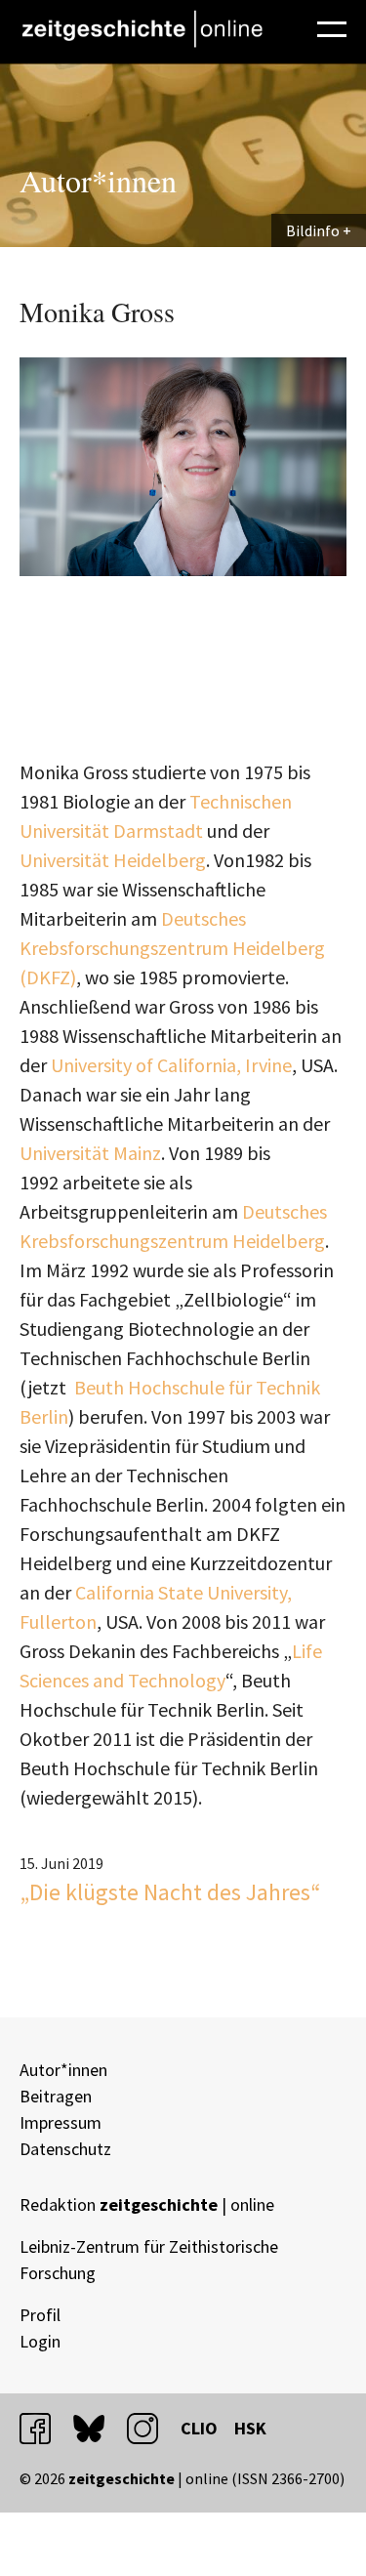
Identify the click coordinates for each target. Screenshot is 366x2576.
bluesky (98, 2428)
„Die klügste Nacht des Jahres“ (170, 1892)
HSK (250, 2428)
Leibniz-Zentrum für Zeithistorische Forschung (149, 2260)
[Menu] (332, 26)
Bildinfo (313, 230)
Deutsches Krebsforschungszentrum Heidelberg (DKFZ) (172, 948)
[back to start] (142, 29)
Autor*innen (63, 2070)
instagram (151, 2428)
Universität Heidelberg (113, 860)
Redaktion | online (147, 2204)
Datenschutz (65, 2149)
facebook (44, 2428)
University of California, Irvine (171, 1065)
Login (40, 2341)
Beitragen (56, 2096)
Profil (40, 2315)
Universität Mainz (90, 1153)
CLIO (199, 2428)
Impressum (61, 2122)
